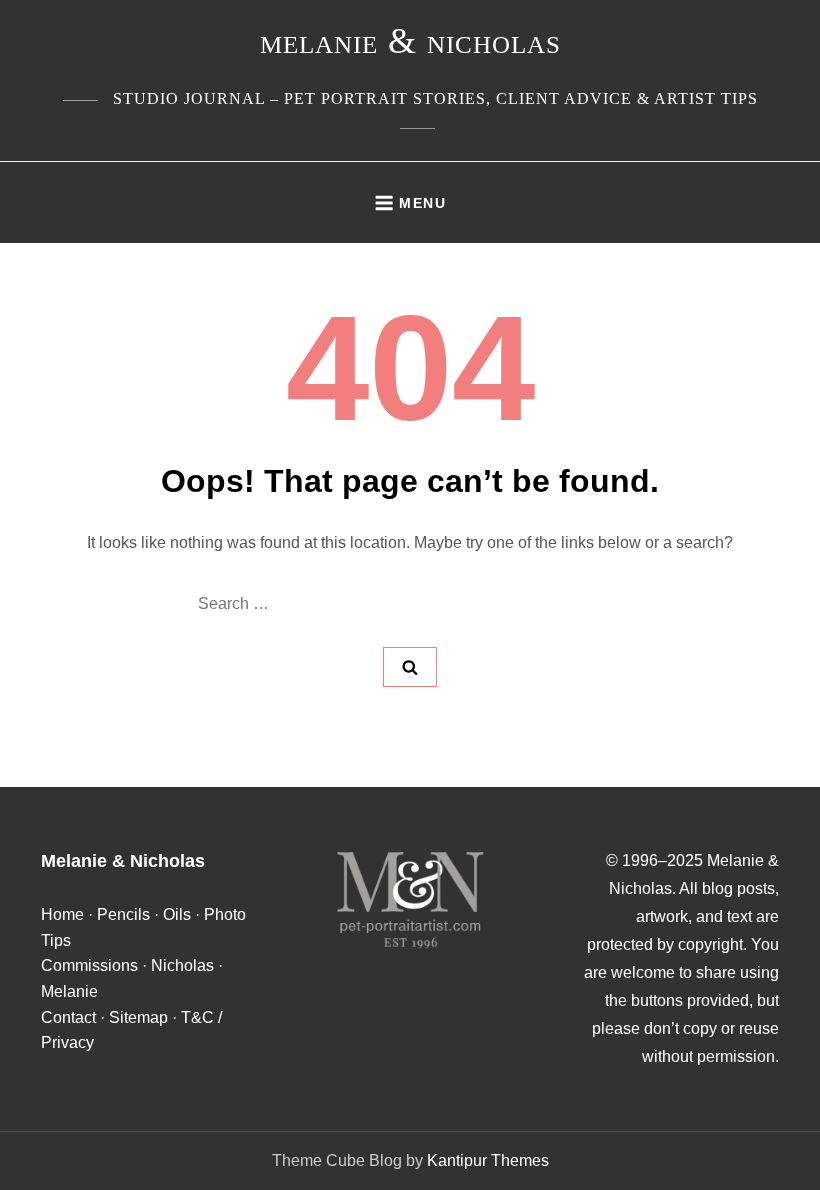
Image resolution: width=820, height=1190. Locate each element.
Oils (177, 914)
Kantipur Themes (488, 1160)
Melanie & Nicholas (410, 41)
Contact (68, 1017)
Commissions (89, 965)
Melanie (69, 991)
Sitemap (138, 1017)
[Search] (410, 667)
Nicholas (182, 965)
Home (62, 914)
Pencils (123, 914)
